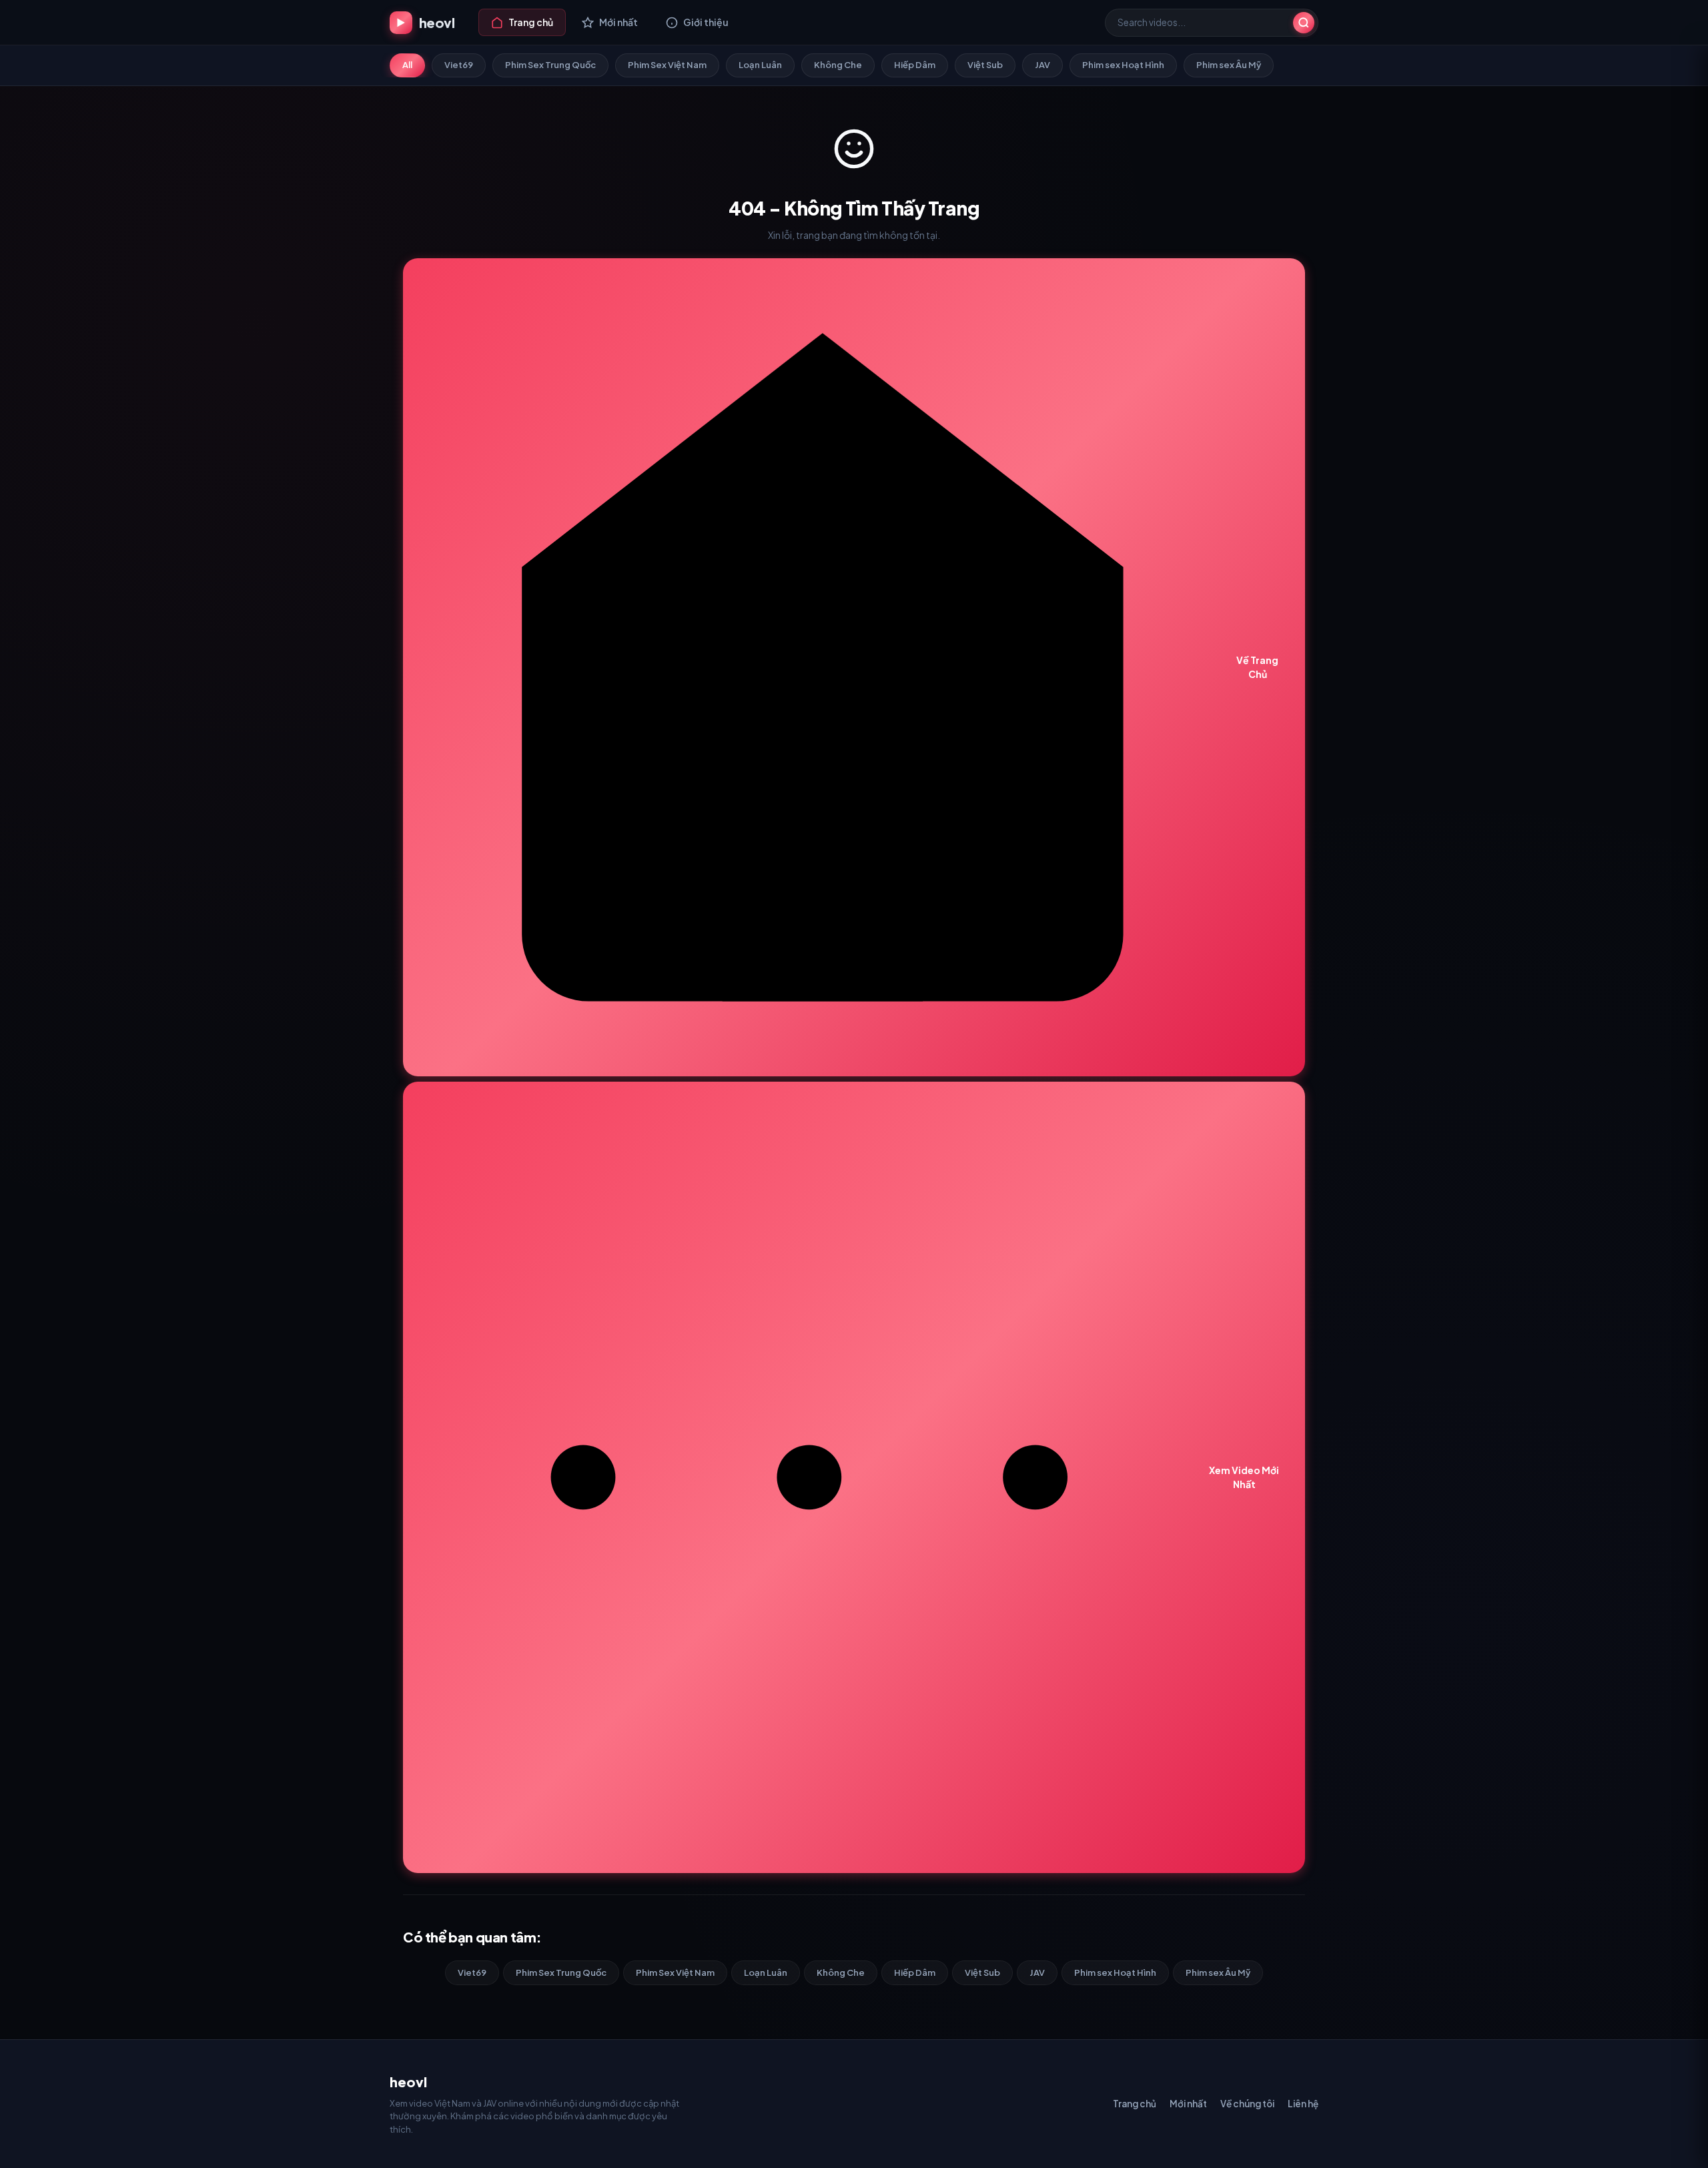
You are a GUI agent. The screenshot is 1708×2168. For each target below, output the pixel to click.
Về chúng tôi (1247, 2104)
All (407, 65)
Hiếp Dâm (915, 65)
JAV (1042, 65)
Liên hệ (1303, 2104)
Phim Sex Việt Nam (667, 65)
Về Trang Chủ (1257, 667)
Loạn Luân (760, 65)
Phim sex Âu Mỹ (1229, 65)
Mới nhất (1188, 2104)
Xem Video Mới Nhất (1244, 1477)
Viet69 (459, 65)
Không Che (838, 65)
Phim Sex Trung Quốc (550, 65)
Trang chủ (1135, 2104)
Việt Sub (985, 65)
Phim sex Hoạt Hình (1123, 65)
